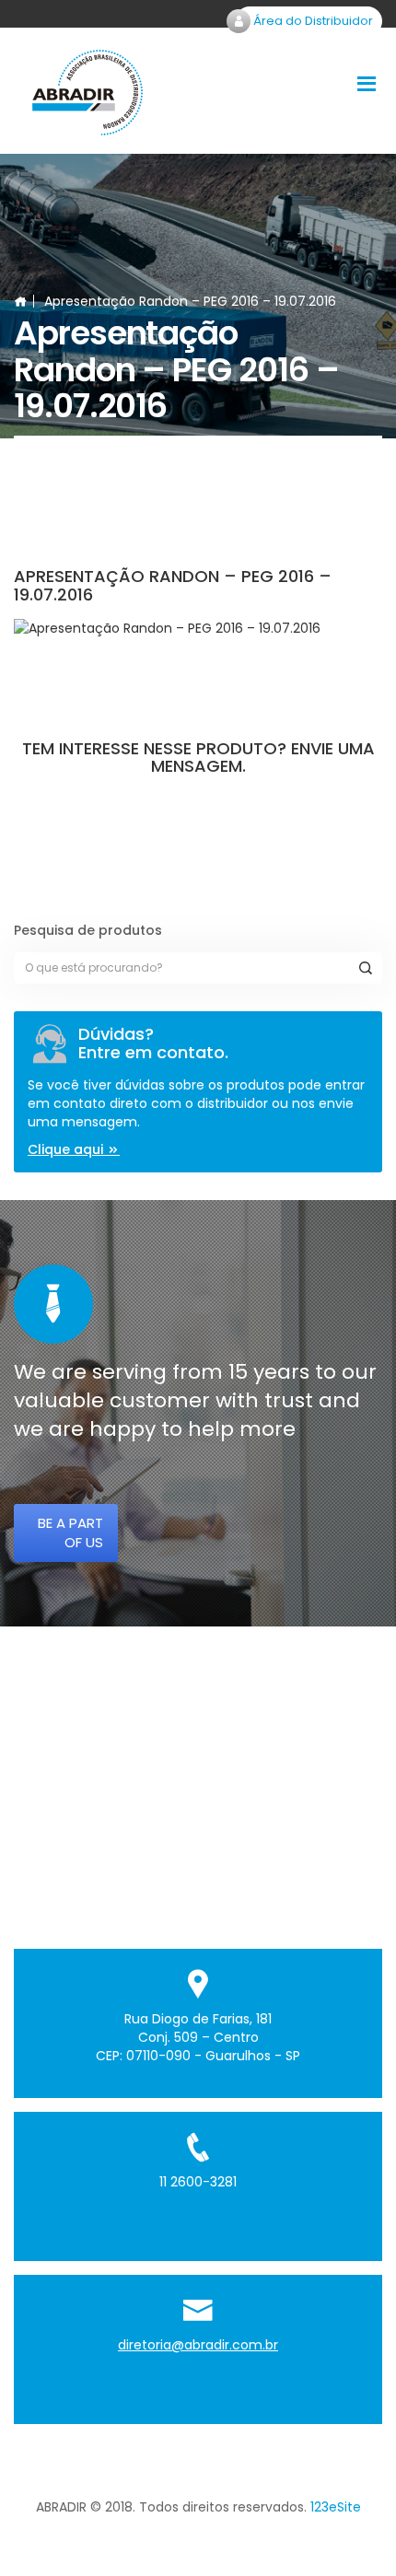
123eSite (336, 2507)
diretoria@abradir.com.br (198, 2345)
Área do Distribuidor (312, 21)
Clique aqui (67, 1149)
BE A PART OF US (70, 1533)
